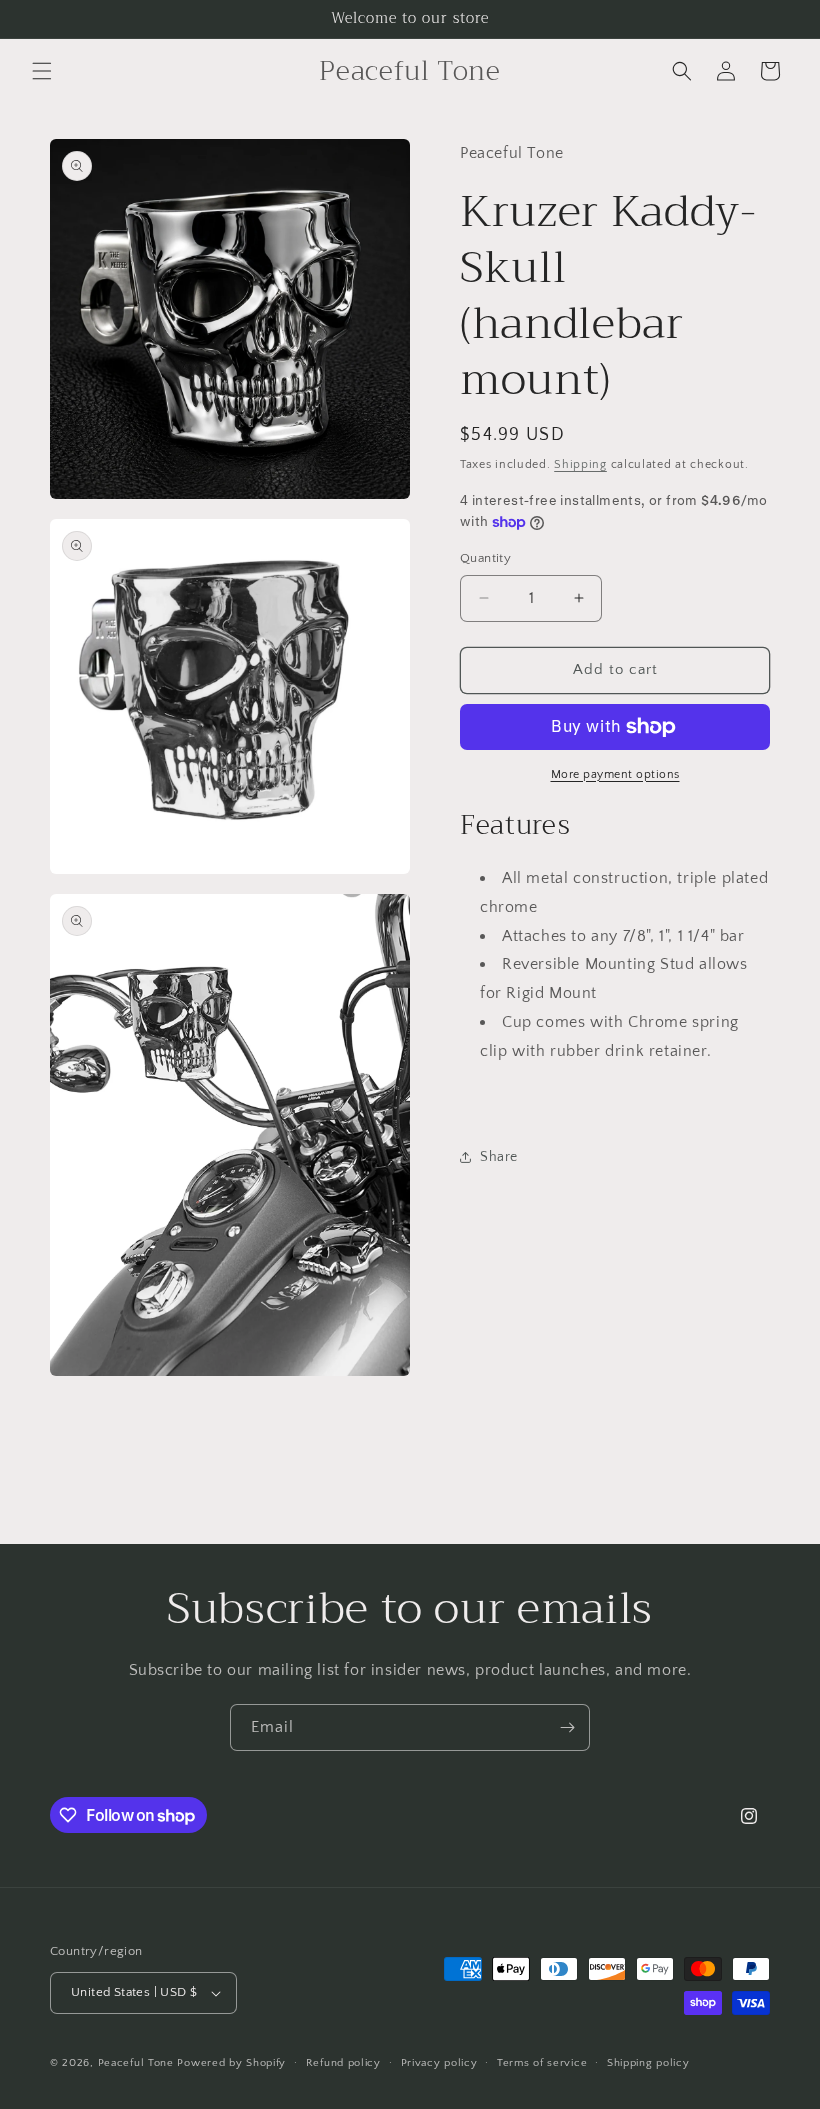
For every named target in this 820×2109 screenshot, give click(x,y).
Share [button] (499, 1157)
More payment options (615, 774)
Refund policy (343, 2063)
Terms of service (542, 2063)
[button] (42, 71)
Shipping (580, 464)
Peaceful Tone (136, 2063)
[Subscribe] (567, 1727)
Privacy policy (439, 2063)
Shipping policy (648, 2063)
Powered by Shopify (231, 2063)
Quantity (485, 558)
